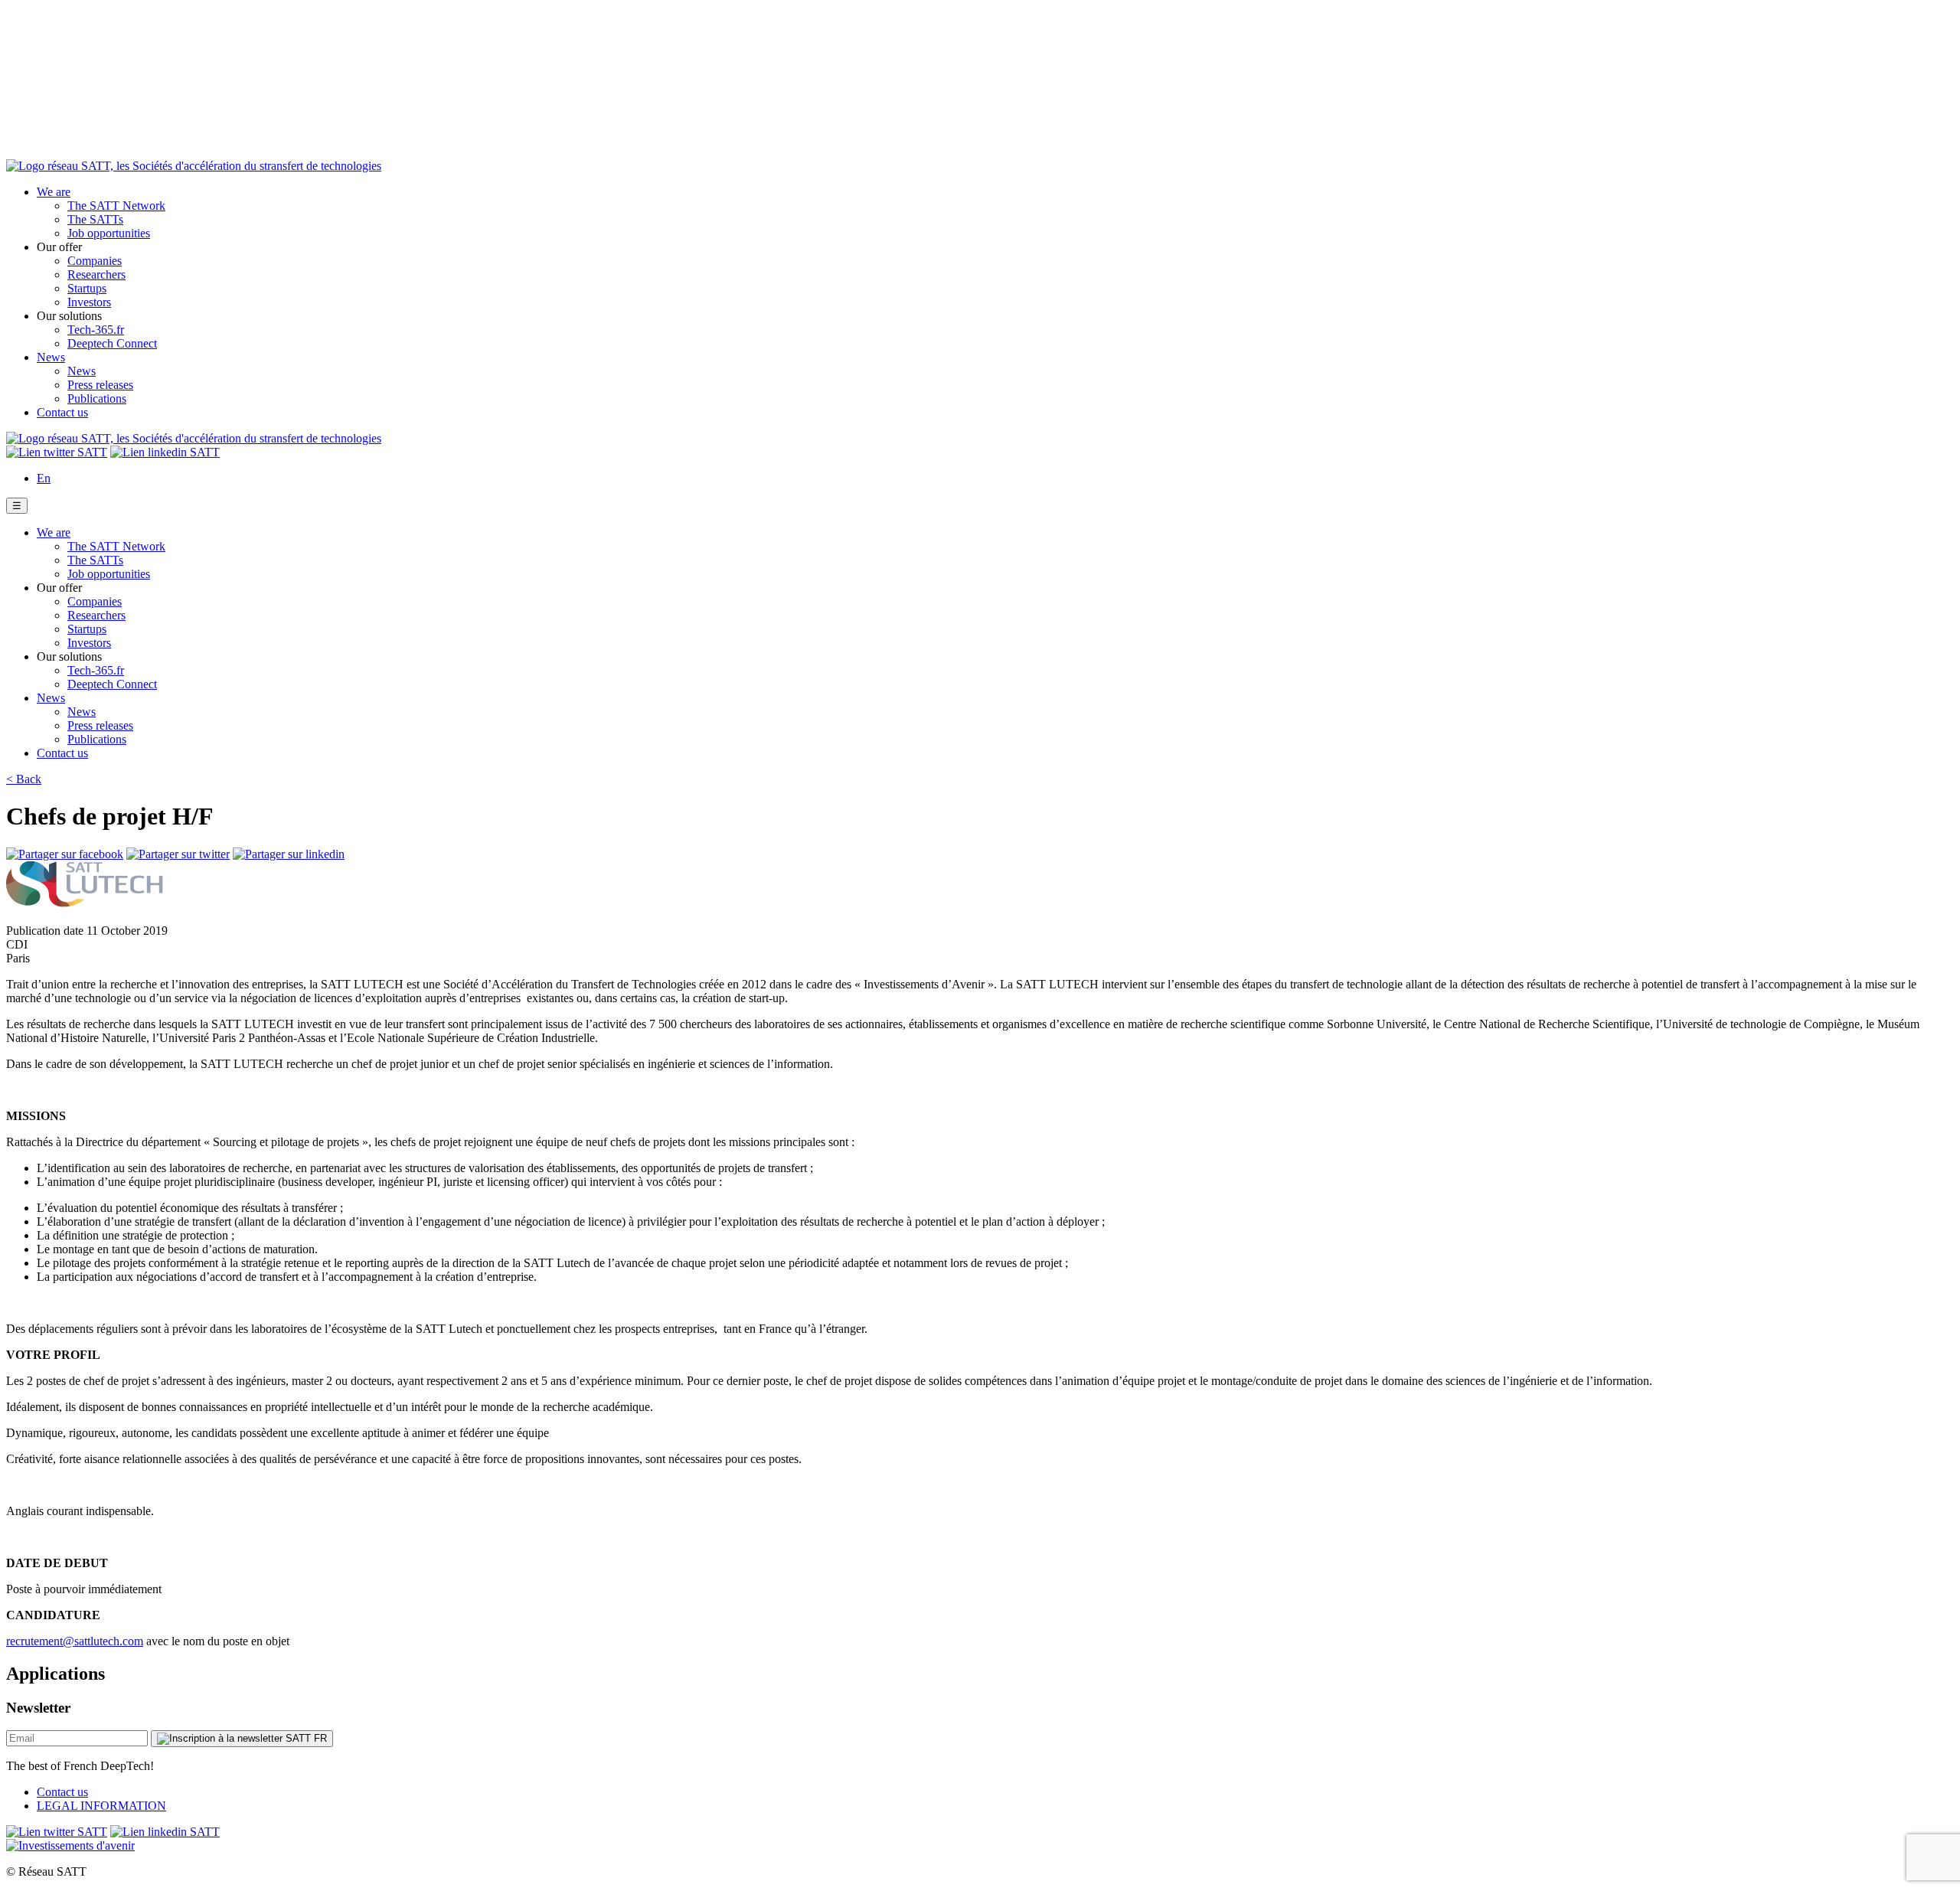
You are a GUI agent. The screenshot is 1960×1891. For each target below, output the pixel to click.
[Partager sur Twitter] (178, 854)
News (51, 357)
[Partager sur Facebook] (65, 854)
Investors (89, 302)
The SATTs (95, 219)
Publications (97, 398)
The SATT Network (116, 206)
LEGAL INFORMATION (101, 1806)
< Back (24, 779)
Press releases (100, 385)
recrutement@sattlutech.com (75, 1641)
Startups (87, 288)
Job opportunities (109, 233)
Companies (95, 261)
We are (54, 192)
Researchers (96, 274)
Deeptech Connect (112, 343)
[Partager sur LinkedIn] (289, 854)
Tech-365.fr (96, 330)
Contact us (62, 412)
